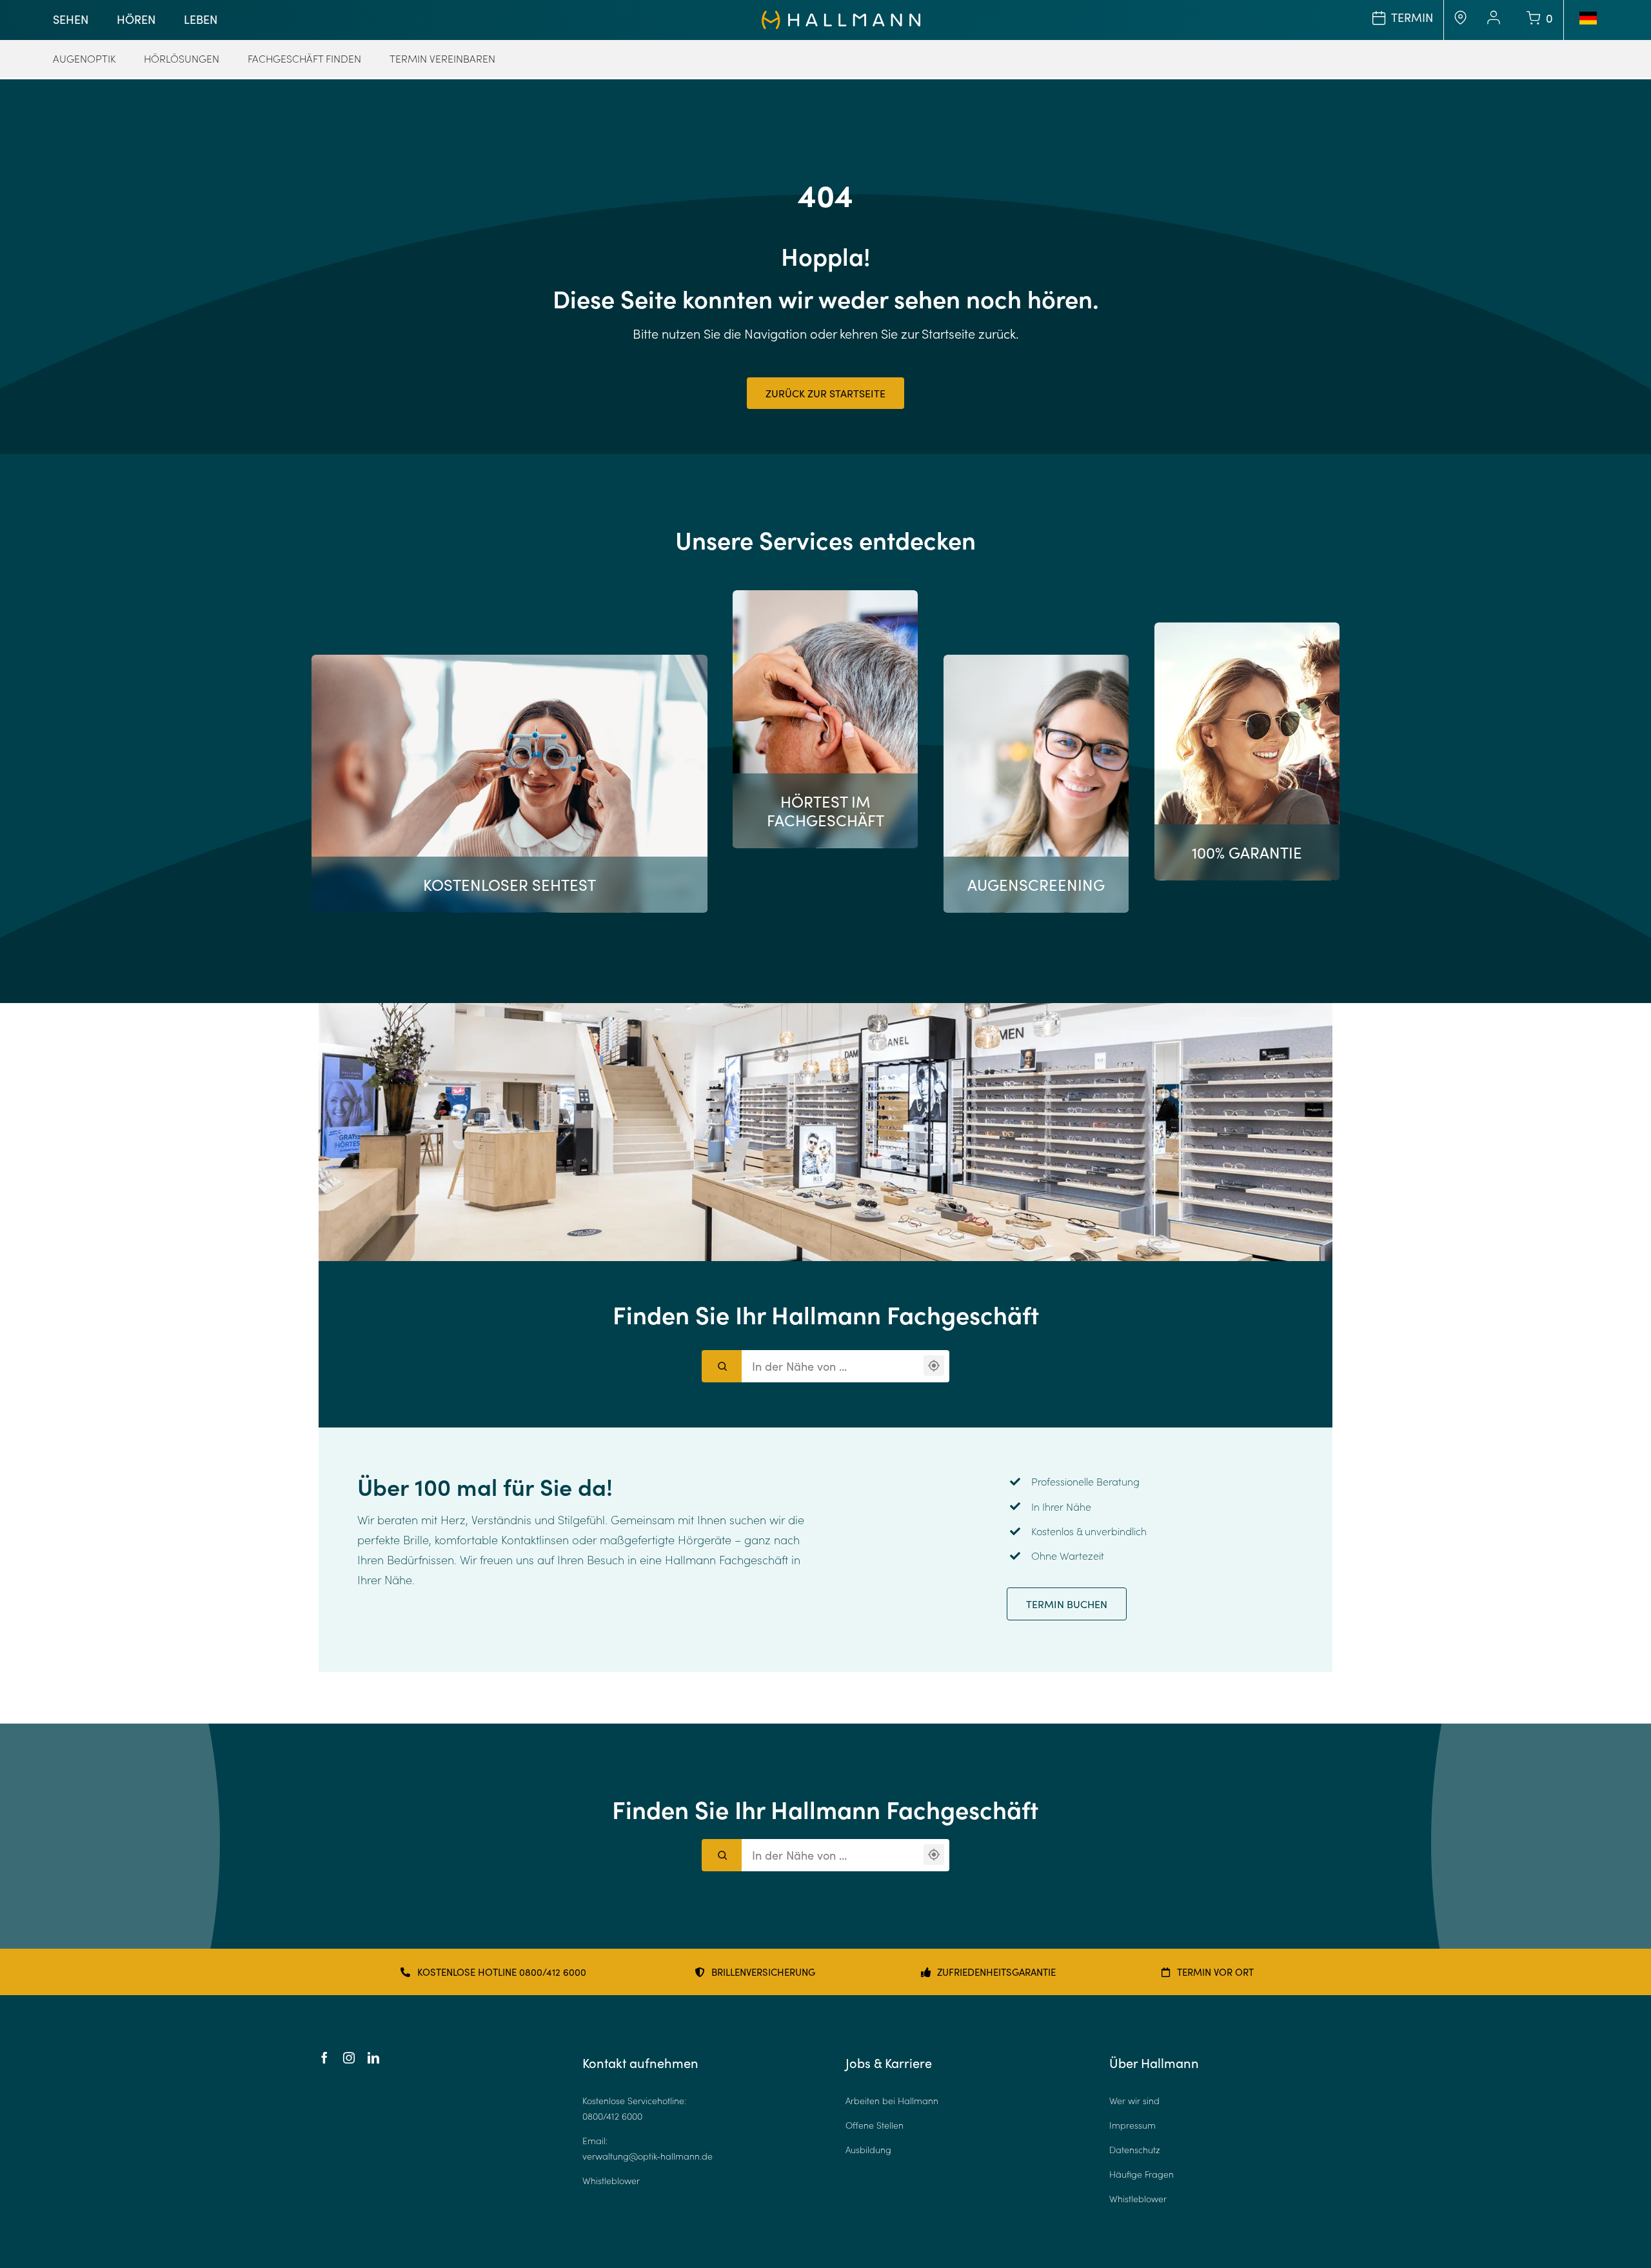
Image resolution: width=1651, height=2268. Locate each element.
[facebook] (324, 2058)
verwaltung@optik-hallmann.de (648, 2156)
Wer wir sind (1134, 2101)
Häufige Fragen (1142, 2174)
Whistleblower (611, 2181)
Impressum (1132, 2125)
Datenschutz (1135, 2150)
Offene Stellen (875, 2125)
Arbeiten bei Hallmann (892, 2101)
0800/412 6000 (612, 2116)
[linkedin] (373, 2058)
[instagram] (349, 2058)
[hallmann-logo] (841, 16)
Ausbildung (868, 2150)
